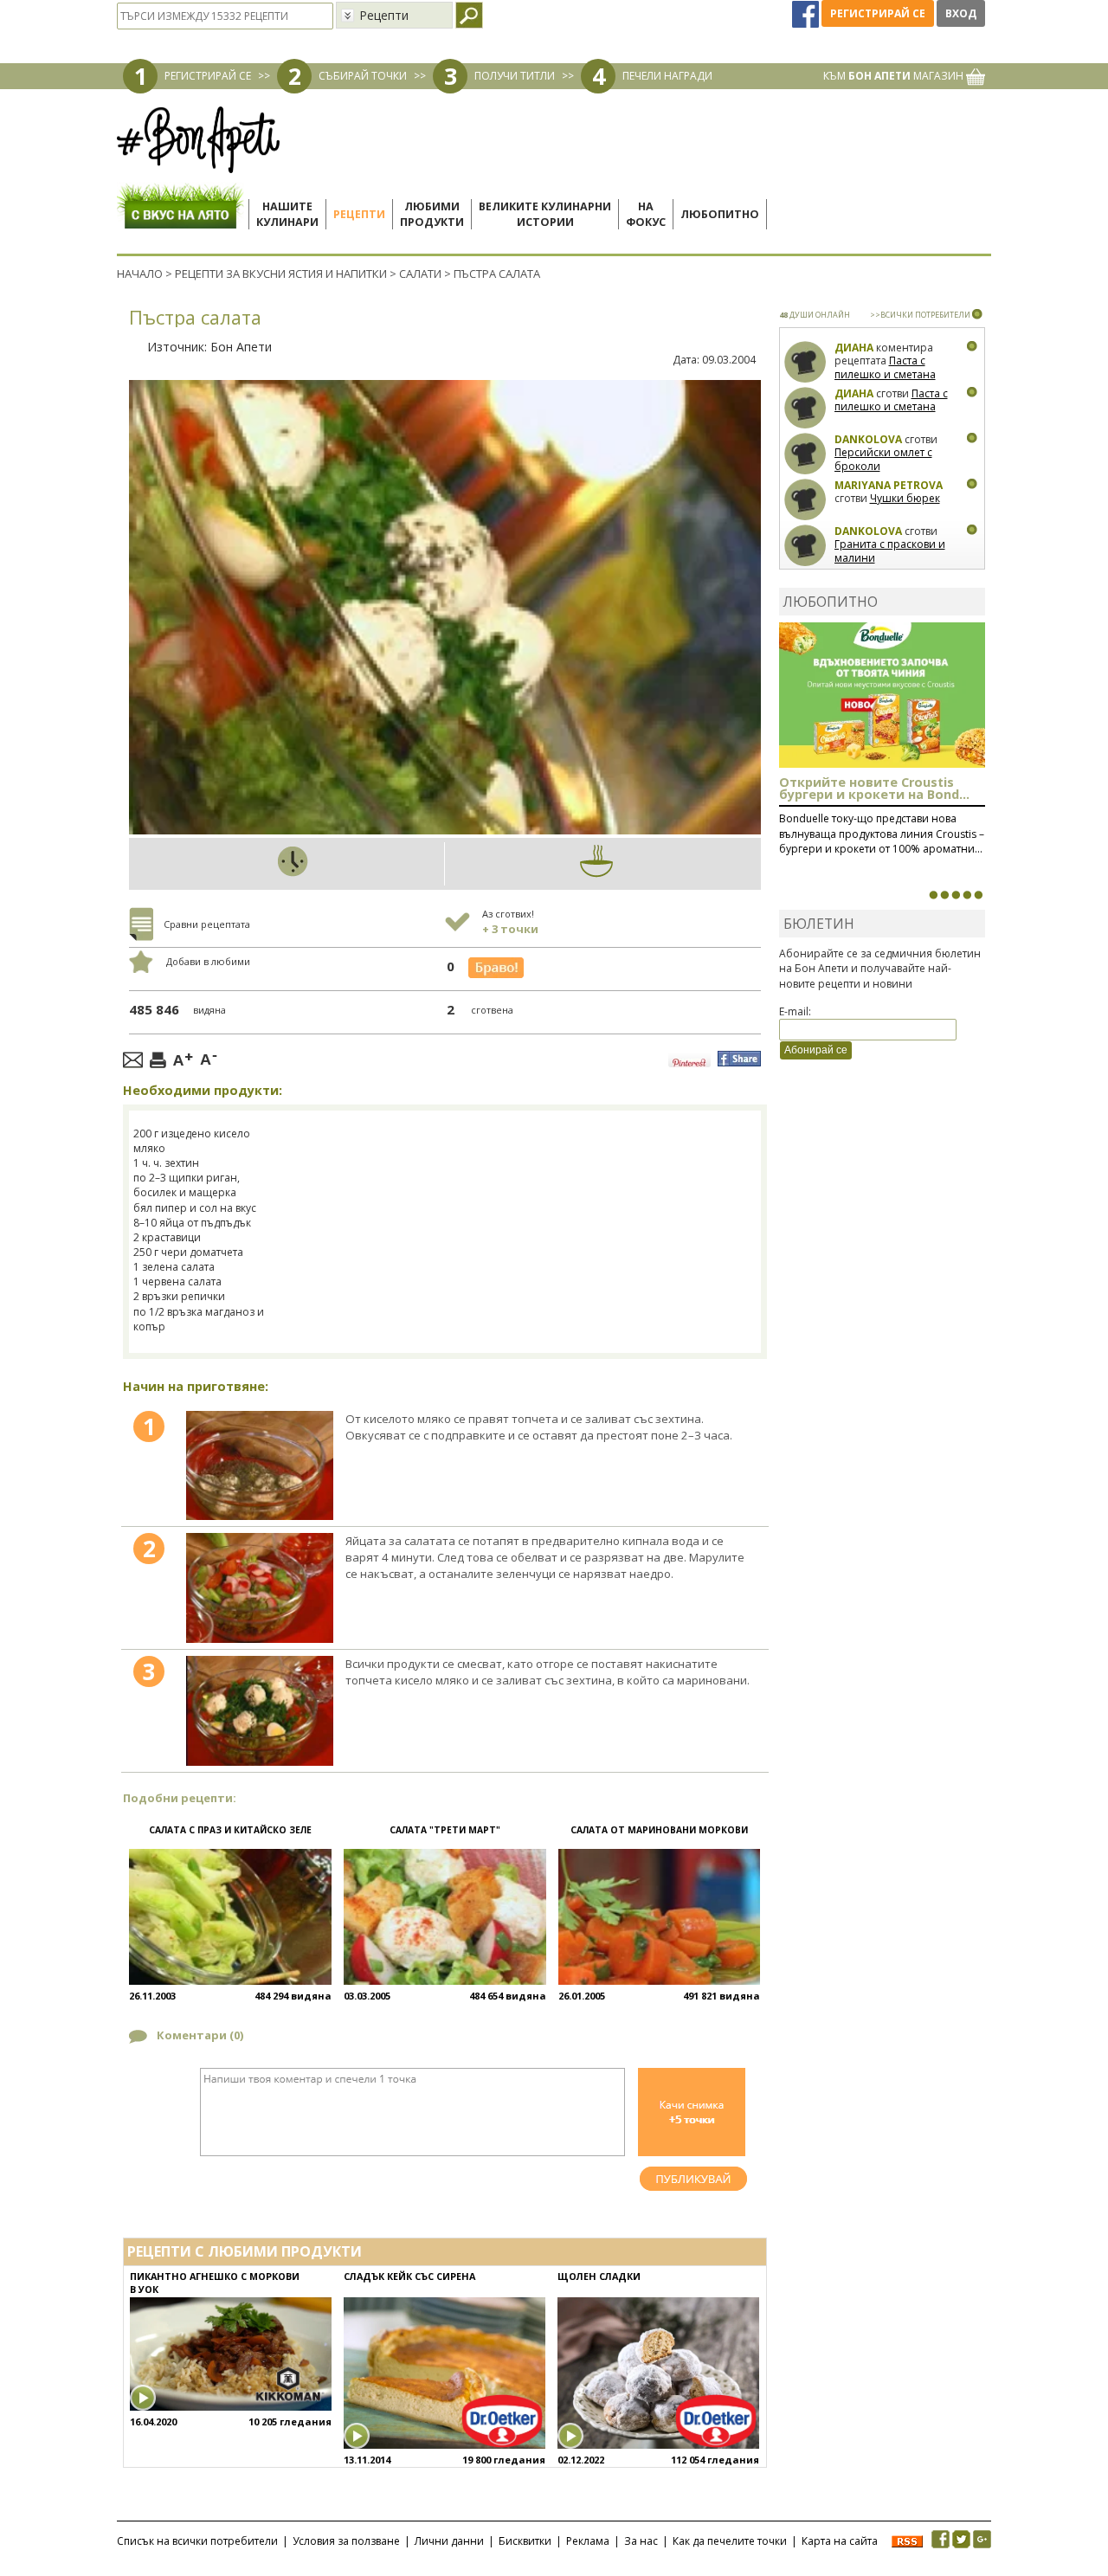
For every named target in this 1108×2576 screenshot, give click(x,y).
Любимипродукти (432, 214)
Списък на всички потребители (197, 2541)
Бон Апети (241, 347)
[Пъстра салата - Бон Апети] (259, 1466)
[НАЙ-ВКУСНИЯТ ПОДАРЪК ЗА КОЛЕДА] (956, 895)
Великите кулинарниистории (545, 214)
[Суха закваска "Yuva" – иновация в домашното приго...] (933, 895)
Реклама (588, 2541)
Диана (854, 348)
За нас (641, 2541)
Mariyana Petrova (889, 485)
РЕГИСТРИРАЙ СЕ (208, 76)
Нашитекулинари (287, 214)
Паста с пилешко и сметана (885, 367)
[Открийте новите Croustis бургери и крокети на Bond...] (944, 895)
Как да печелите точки (730, 2541)
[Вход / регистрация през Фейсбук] (807, 13)
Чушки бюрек (905, 498)
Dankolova (868, 439)
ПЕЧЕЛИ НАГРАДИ (667, 76)
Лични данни (449, 2541)
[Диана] (805, 362)
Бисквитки (525, 2541)
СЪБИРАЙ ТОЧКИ (363, 76)
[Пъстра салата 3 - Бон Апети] (259, 1711)
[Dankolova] (805, 454)
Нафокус (646, 214)
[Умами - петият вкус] (967, 895)
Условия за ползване (346, 2541)
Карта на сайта (840, 2541)
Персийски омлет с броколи (883, 459)
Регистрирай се (878, 13)
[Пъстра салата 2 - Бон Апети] (259, 1588)
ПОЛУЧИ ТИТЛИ (515, 76)
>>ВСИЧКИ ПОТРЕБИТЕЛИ (920, 315)
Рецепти (359, 214)
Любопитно (720, 214)
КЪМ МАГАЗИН (895, 76)
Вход (961, 13)
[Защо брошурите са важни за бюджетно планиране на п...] (978, 895)
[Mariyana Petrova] (805, 500)
